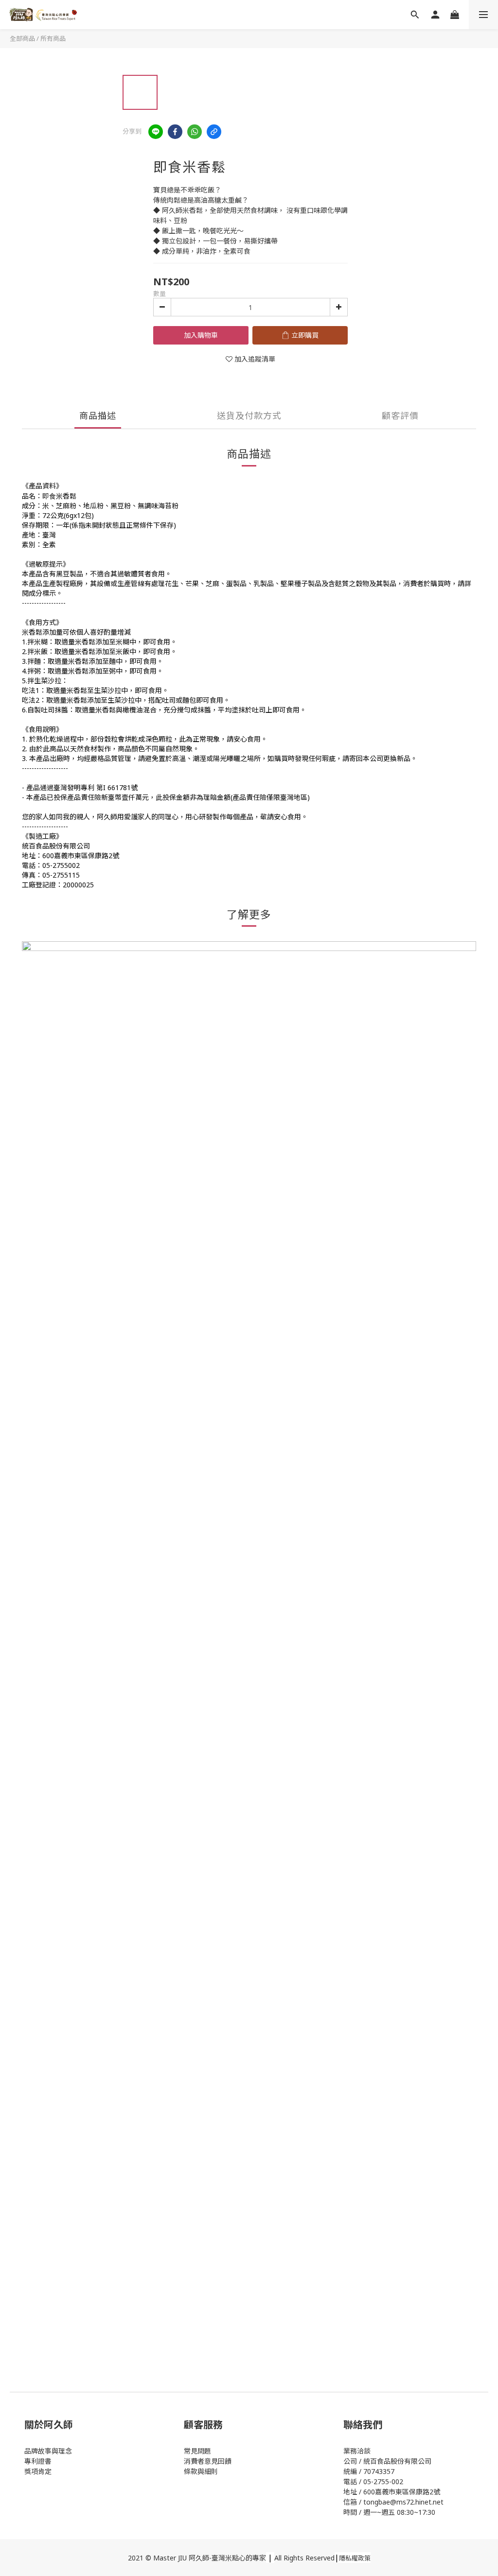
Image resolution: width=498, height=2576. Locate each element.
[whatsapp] (195, 132)
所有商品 (53, 38)
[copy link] (214, 132)
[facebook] (175, 132)
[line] (156, 132)
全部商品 (22, 38)
